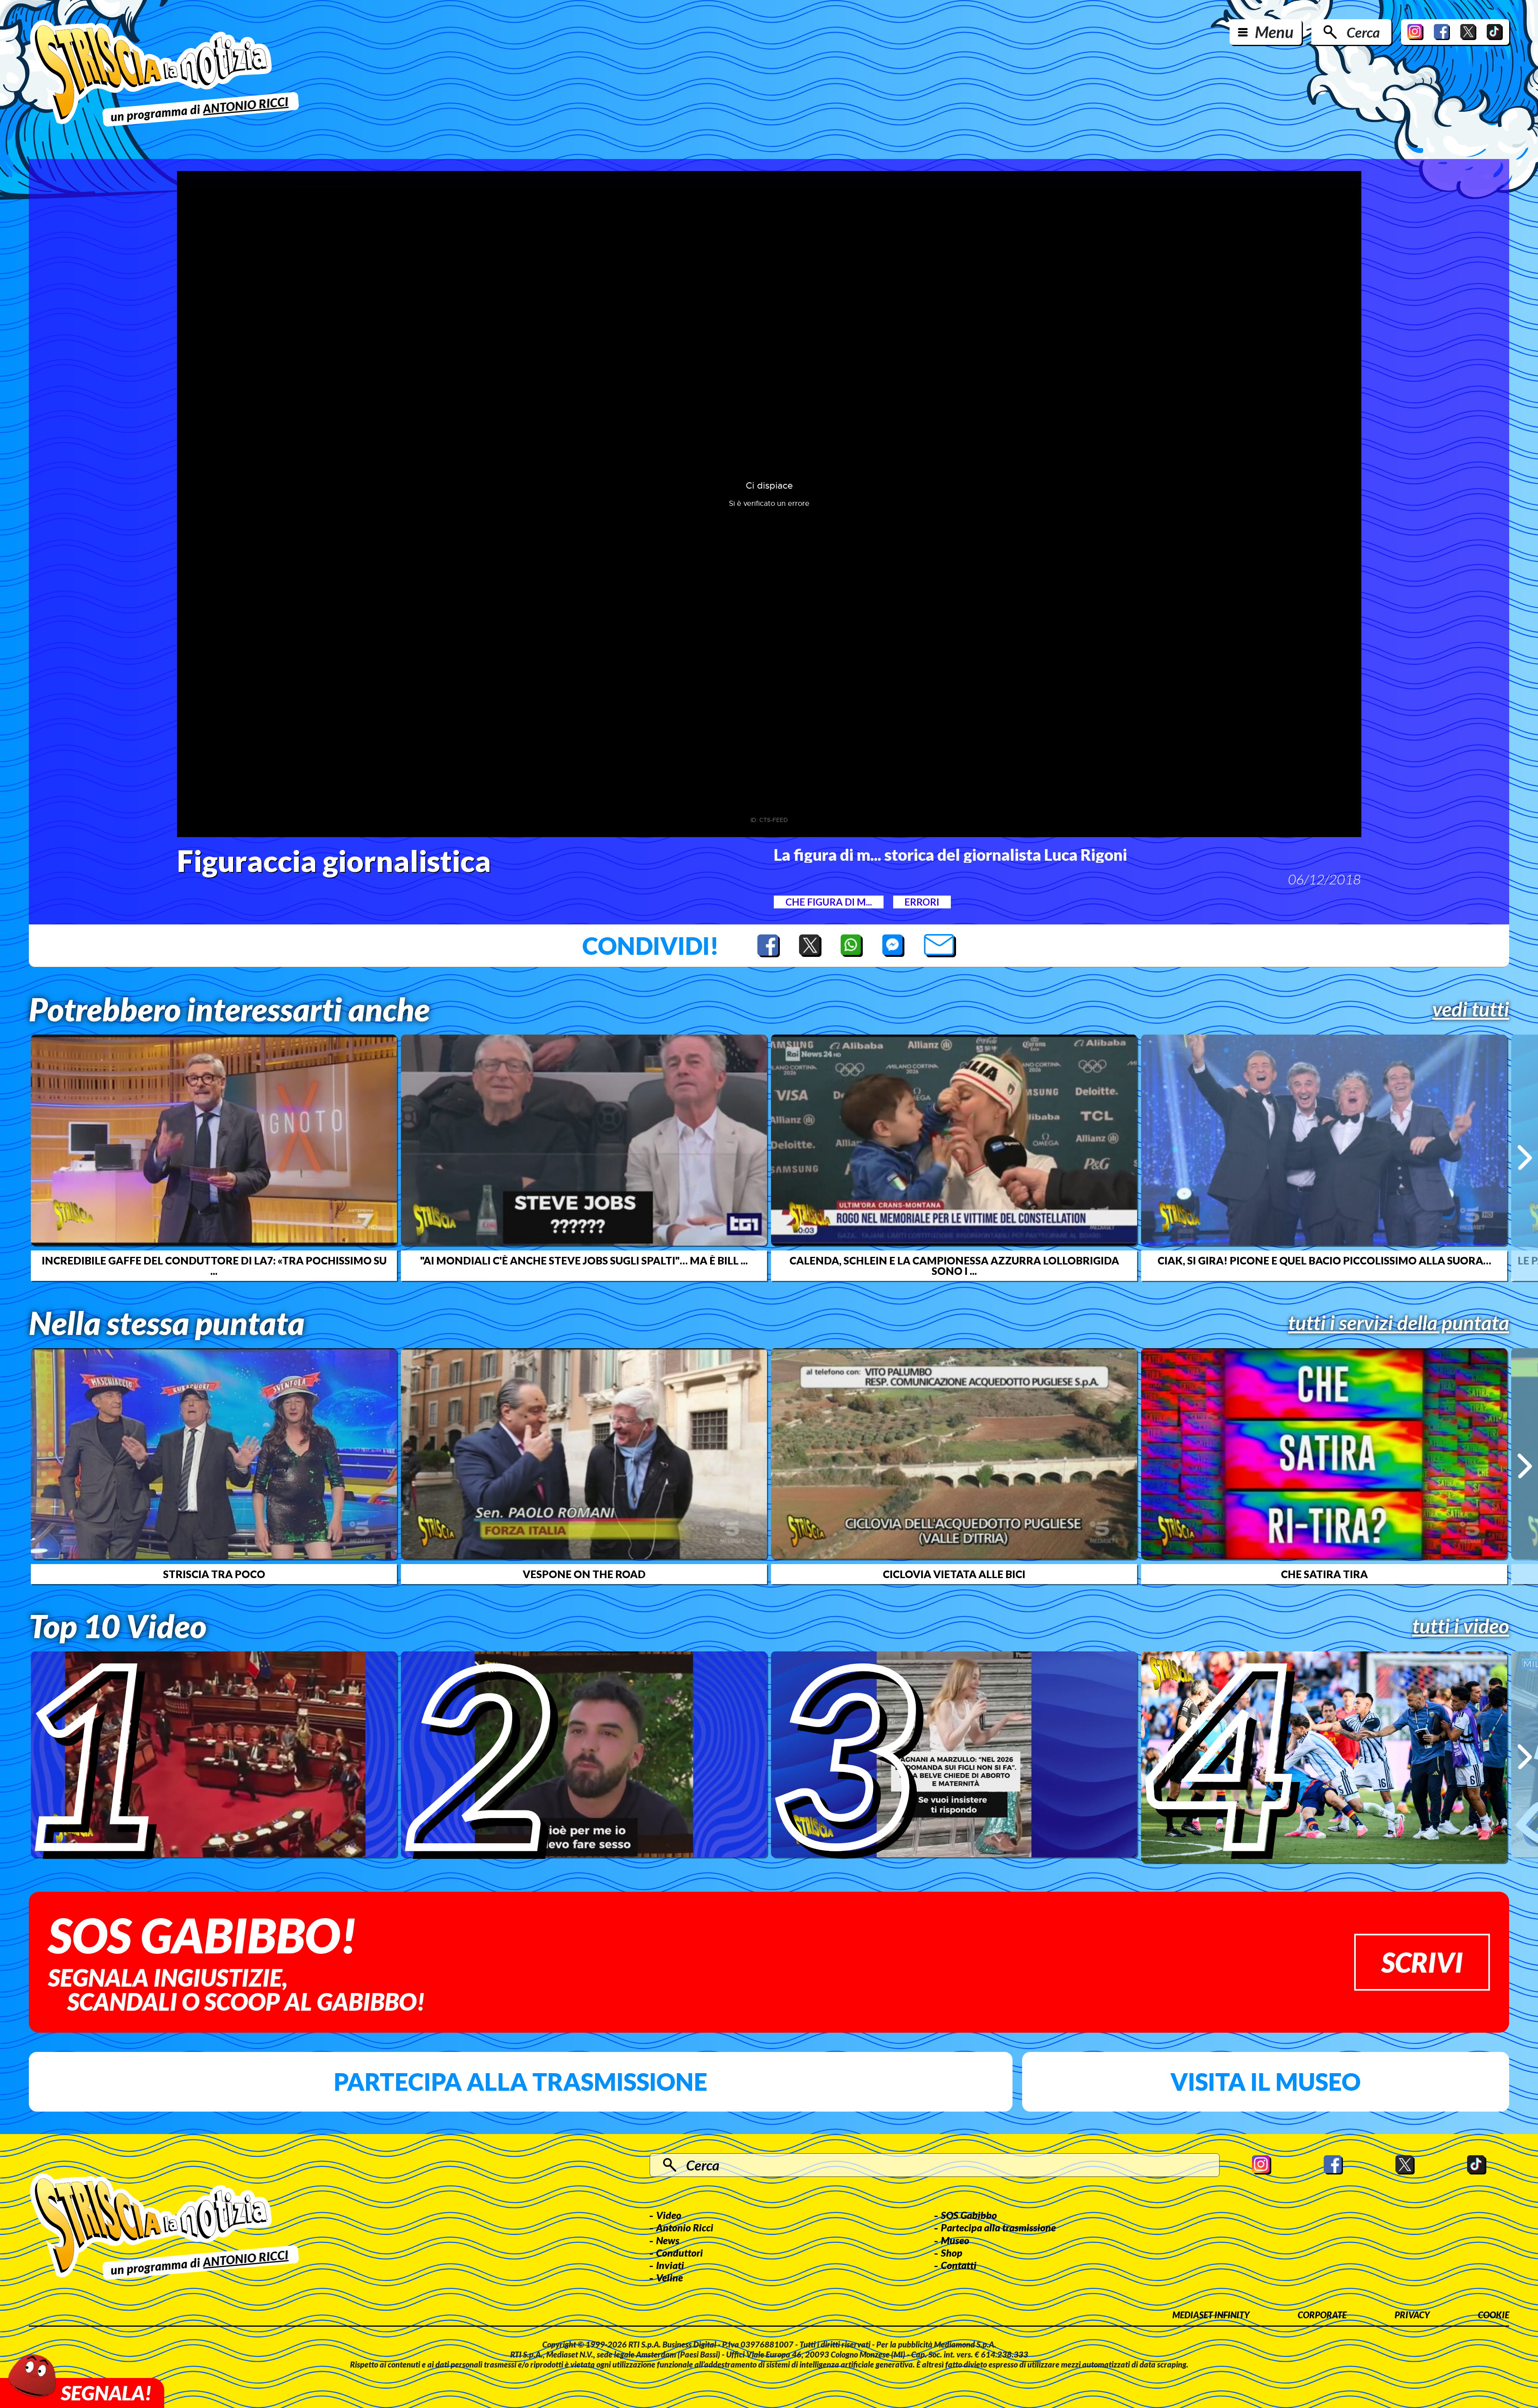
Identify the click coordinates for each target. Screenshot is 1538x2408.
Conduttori (679, 2253)
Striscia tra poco (214, 1574)
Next (1525, 1158)
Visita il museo (1265, 2082)
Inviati (670, 2265)
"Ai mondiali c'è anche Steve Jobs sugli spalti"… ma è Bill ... (584, 1260)
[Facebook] (1442, 32)
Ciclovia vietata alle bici (954, 1574)
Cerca (1363, 32)
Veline (669, 2277)
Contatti (959, 2265)
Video (669, 2215)
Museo (955, 2240)
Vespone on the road (584, 1574)
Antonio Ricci (685, 2227)
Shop (952, 2253)
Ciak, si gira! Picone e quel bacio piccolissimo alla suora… (1324, 1260)
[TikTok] (1495, 32)
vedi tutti (1471, 1009)
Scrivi (1422, 1962)
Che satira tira (1324, 1574)
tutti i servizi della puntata (1399, 1323)
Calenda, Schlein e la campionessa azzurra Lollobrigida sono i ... (954, 1266)
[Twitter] (1468, 32)
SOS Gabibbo (969, 2215)
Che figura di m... (829, 902)
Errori (922, 902)
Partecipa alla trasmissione (520, 2082)
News (668, 2240)
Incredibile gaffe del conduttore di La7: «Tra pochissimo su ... (214, 1266)
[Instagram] (1415, 32)
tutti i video (1461, 1626)
